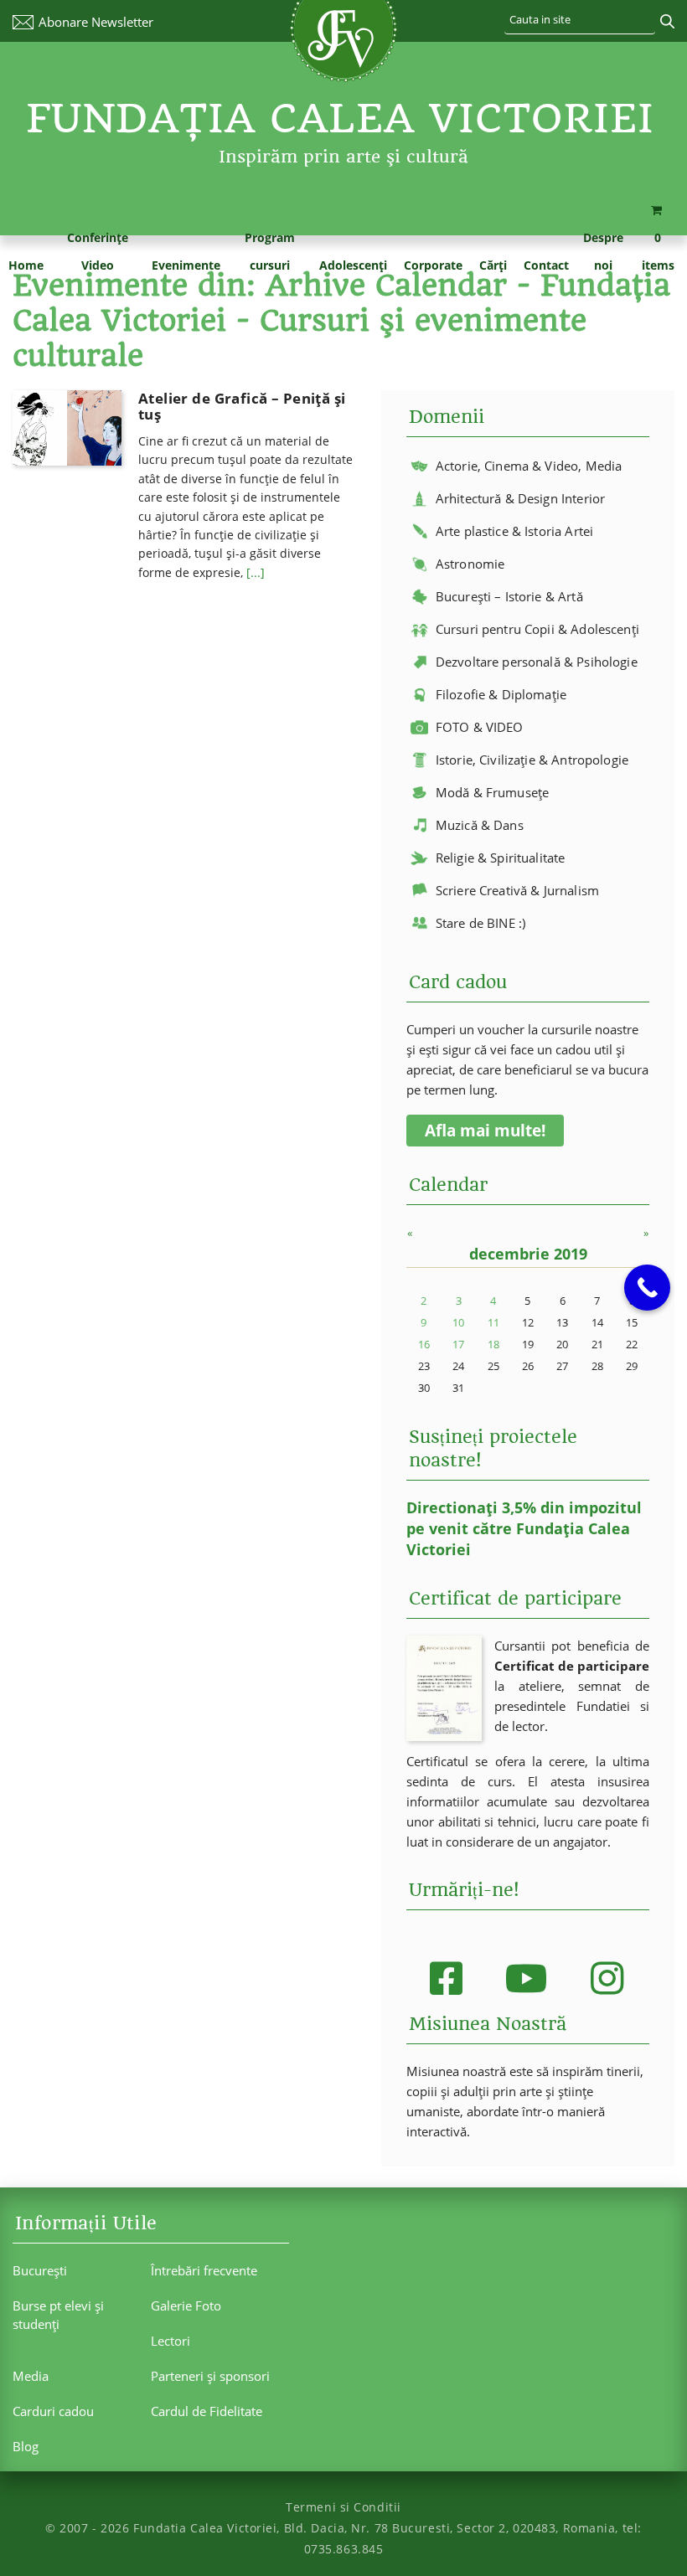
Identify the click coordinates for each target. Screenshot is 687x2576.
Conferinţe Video (98, 251)
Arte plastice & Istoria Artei (514, 531)
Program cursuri (270, 251)
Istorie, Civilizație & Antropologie (532, 760)
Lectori (170, 2341)
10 (458, 1322)
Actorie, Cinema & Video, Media (529, 466)
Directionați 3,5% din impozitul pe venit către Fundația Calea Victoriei (524, 1528)
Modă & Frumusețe (492, 792)
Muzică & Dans (480, 825)
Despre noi (603, 251)
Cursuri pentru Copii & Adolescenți (537, 629)
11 (493, 1322)
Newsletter (96, 22)
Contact (546, 265)
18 (493, 1344)
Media (31, 2376)
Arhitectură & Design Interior (520, 498)
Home (26, 265)
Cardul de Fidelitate (207, 2411)
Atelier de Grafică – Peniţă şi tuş (242, 406)
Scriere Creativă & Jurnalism (517, 890)
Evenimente (186, 265)
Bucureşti (40, 2270)
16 (424, 1344)
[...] (256, 572)
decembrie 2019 (528, 1254)
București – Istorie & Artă (509, 596)
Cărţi (493, 265)
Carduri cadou (53, 2411)
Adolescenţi (353, 265)
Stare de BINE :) (480, 923)
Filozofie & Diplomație (501, 694)
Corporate (433, 265)
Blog (26, 2446)
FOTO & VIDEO (480, 727)
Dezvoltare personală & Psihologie (537, 662)
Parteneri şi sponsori (210, 2376)
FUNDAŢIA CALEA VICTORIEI (340, 118)
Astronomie (470, 564)
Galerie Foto (186, 2306)
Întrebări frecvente (204, 2270)
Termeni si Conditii (343, 2507)
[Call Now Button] (647, 1288)
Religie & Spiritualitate (501, 858)
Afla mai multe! (485, 1131)
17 (458, 1344)
